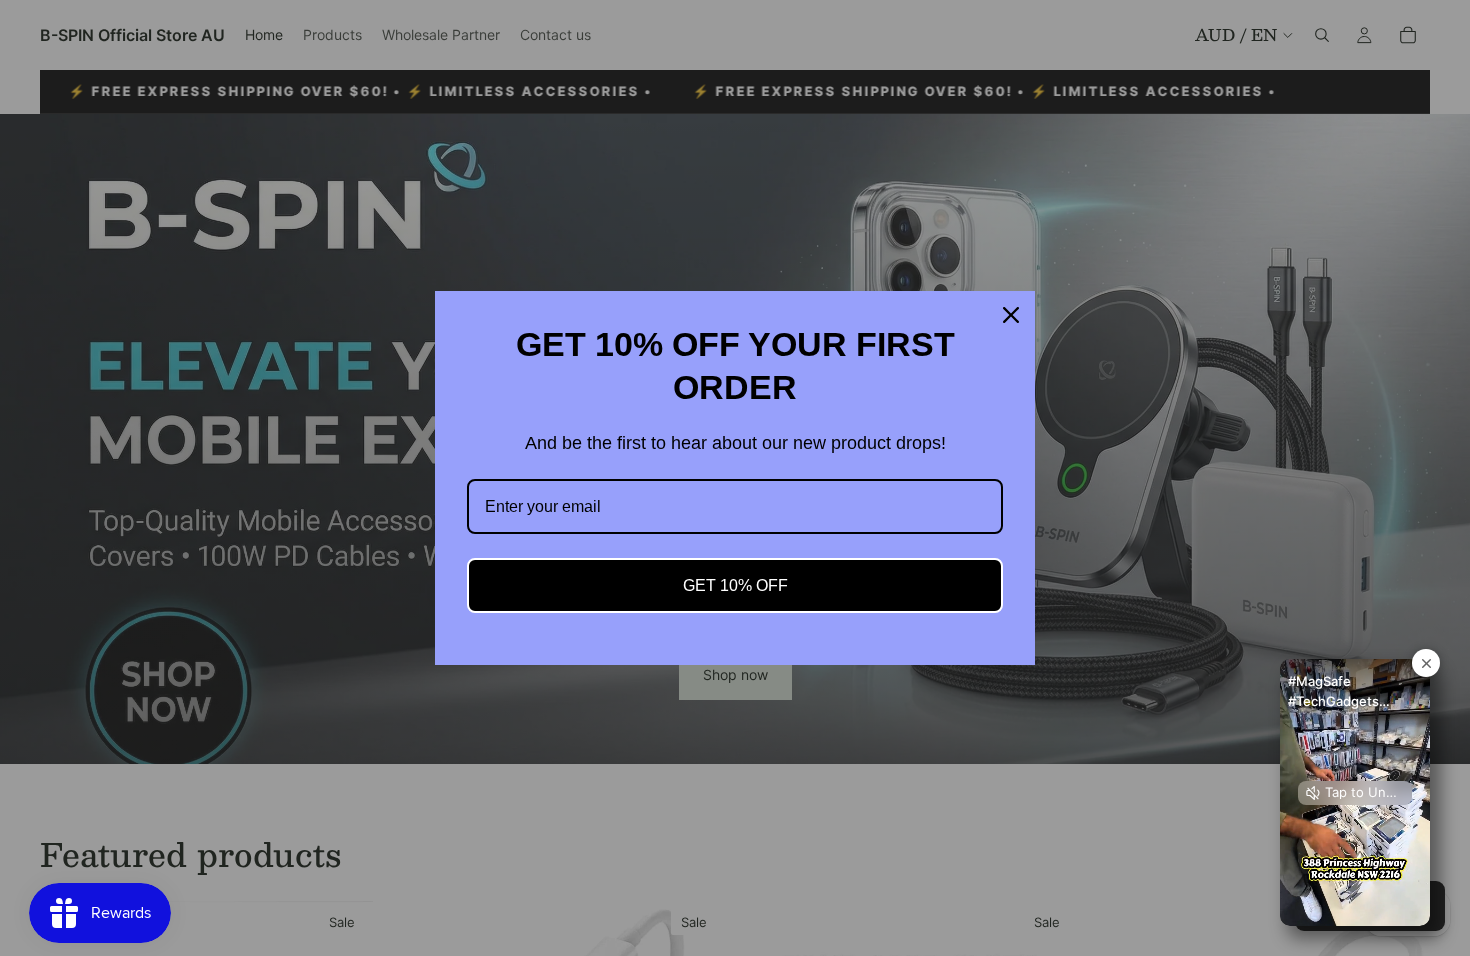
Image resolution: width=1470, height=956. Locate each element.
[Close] (1011, 315)
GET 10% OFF (735, 585)
